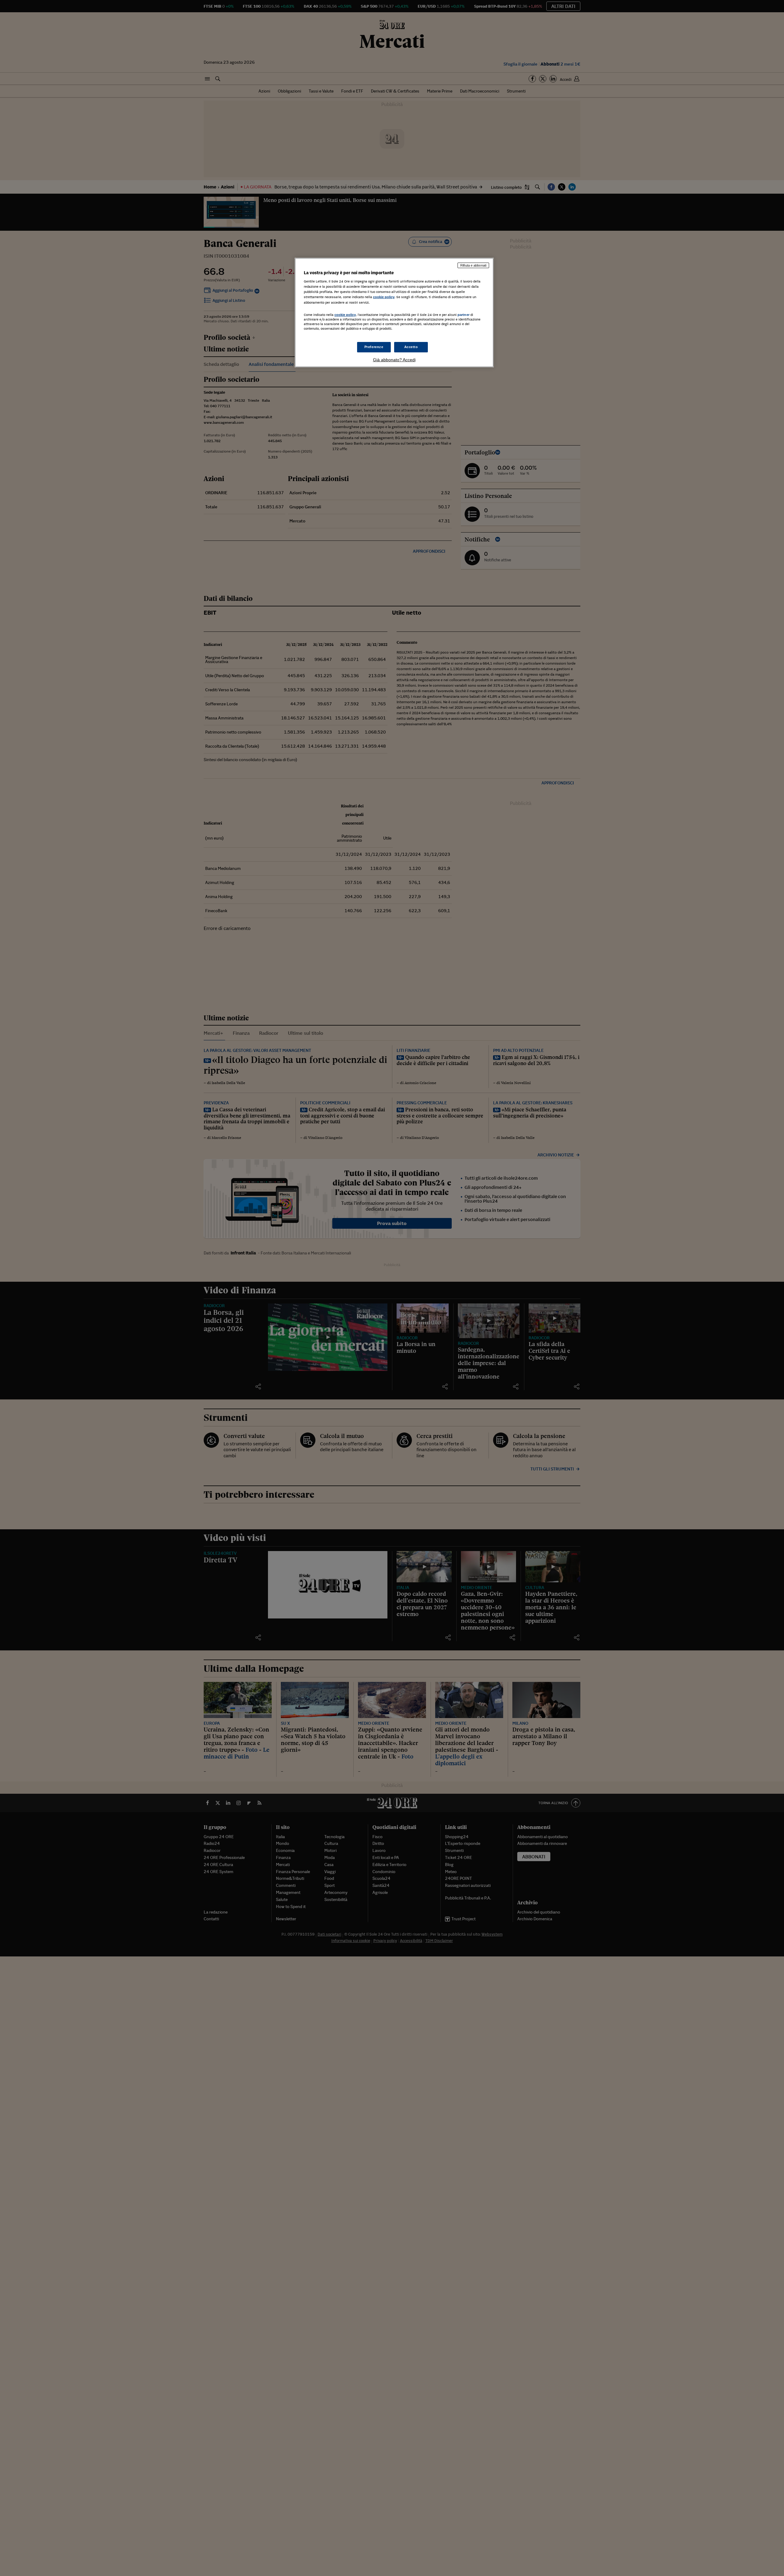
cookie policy (384, 297)
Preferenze (374, 347)
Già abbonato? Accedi (394, 360)
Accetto (411, 347)
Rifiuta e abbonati (473, 265)
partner (464, 315)
